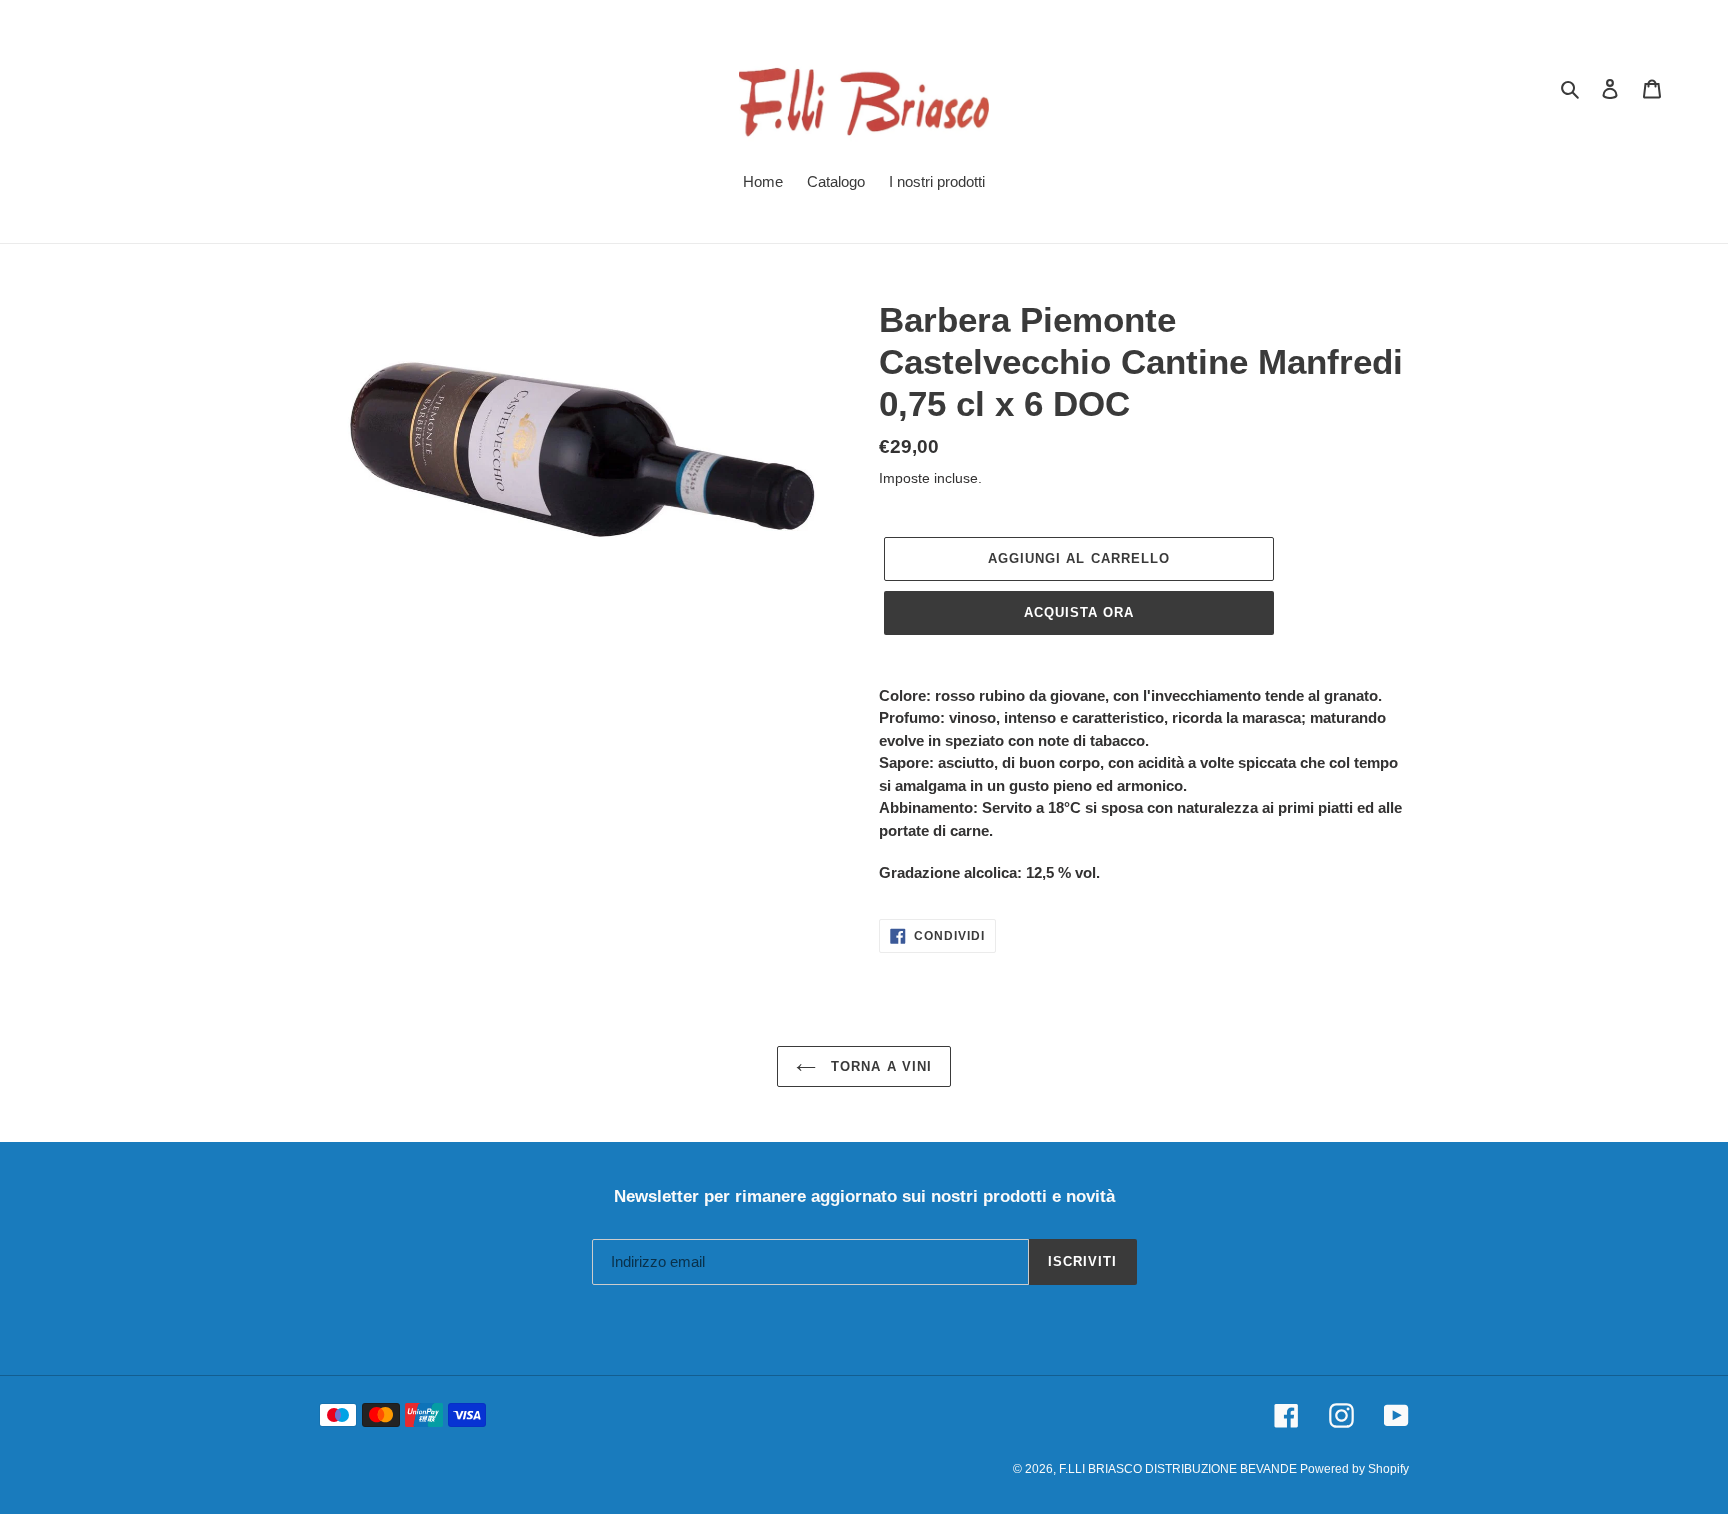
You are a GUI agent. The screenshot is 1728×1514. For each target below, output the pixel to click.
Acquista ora (1079, 612)
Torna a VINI (879, 1066)
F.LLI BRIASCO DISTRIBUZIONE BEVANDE (1179, 1469)
